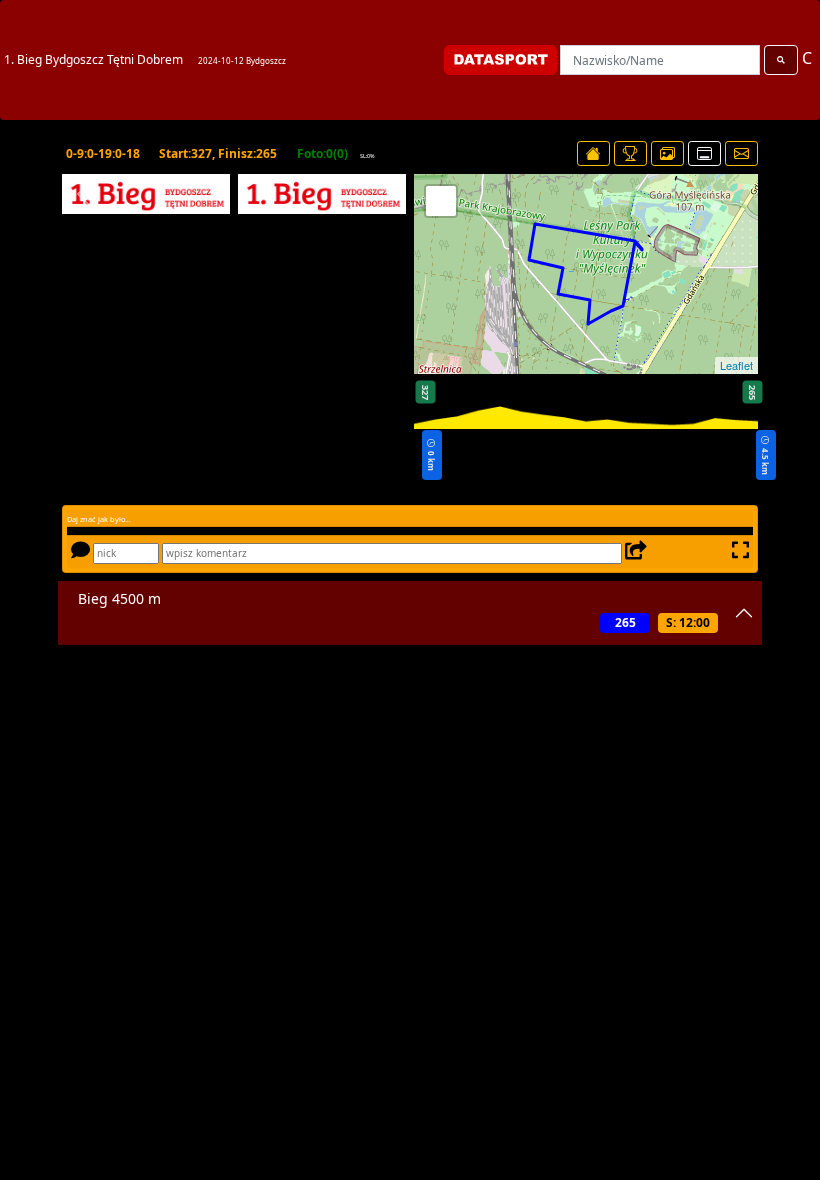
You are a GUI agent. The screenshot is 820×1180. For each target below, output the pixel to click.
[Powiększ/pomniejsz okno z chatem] (738, 552)
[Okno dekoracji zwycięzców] (630, 153)
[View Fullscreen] (441, 201)
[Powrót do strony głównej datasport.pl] (593, 153)
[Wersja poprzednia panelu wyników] (704, 153)
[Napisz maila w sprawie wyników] (741, 153)
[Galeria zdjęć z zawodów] (667, 153)
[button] (84, 194)
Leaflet (736, 365)
